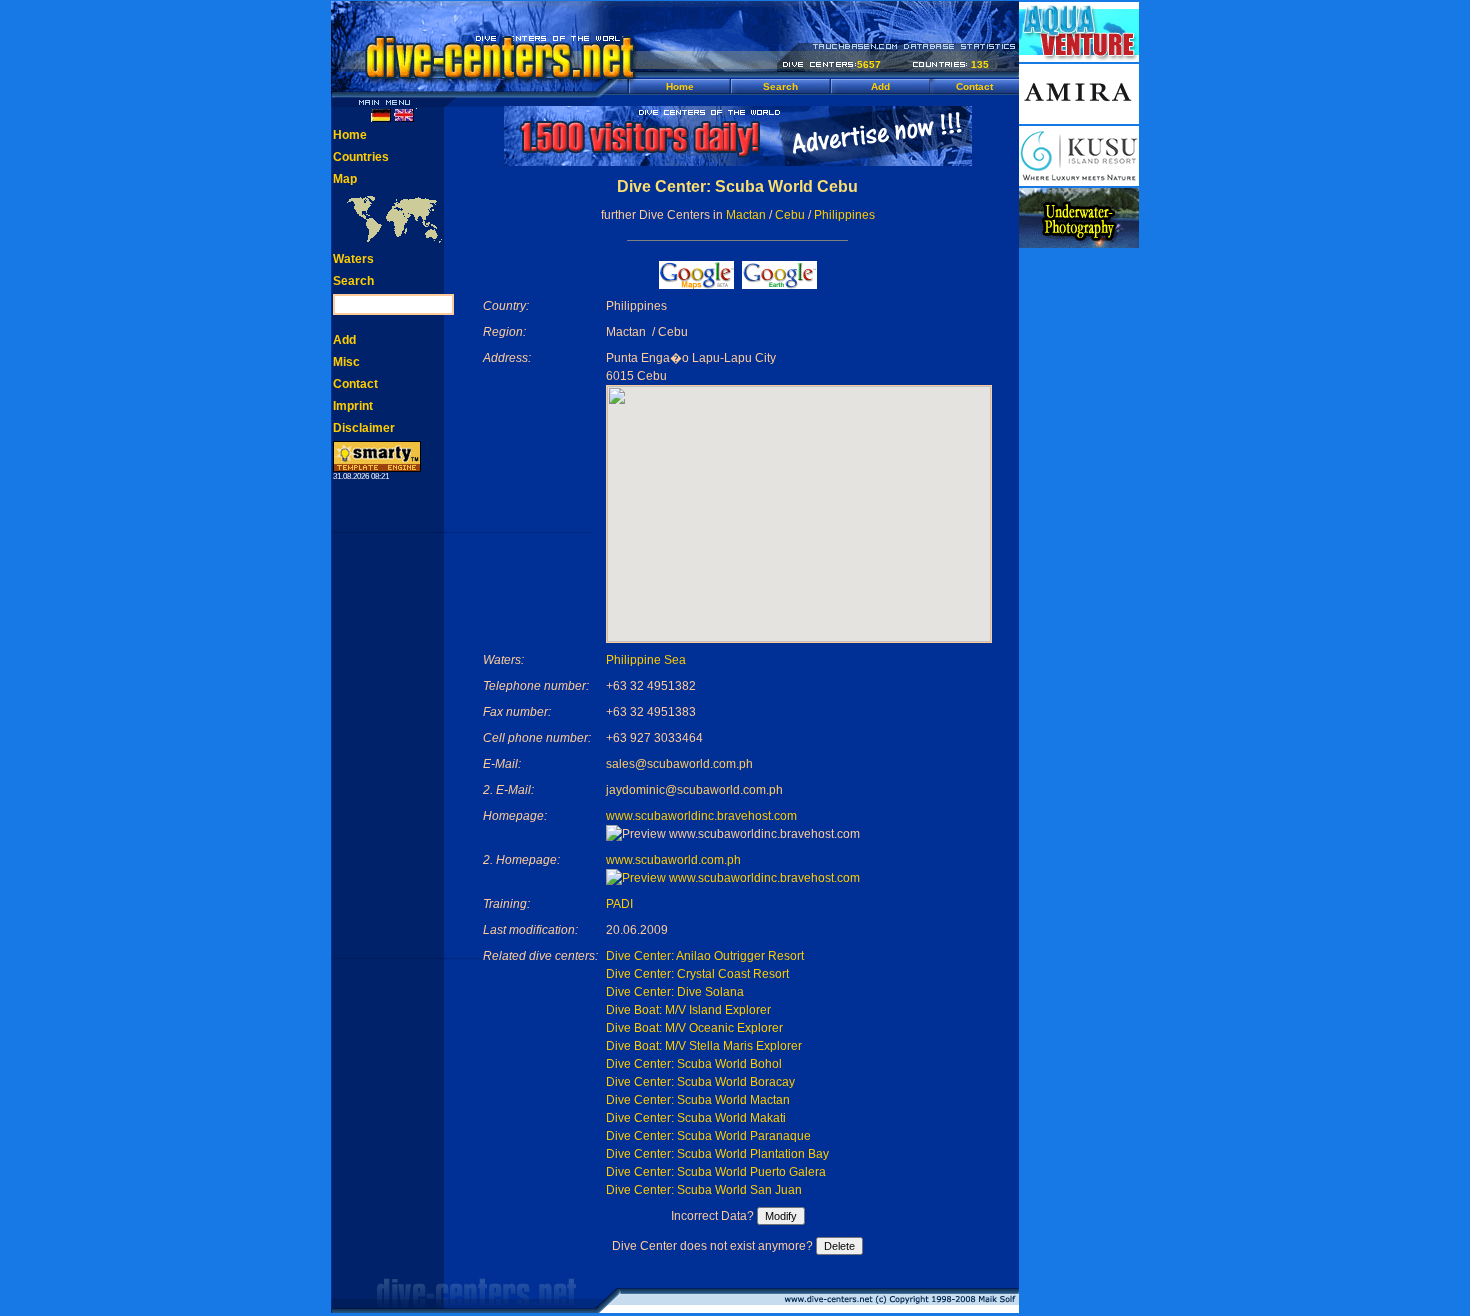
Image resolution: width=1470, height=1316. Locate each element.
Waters (353, 259)
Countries (361, 157)
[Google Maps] (696, 283)
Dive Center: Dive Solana (675, 992)
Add (880, 86)
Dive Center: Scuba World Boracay (700, 1082)
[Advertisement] (1079, 550)
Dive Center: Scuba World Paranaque (708, 1136)
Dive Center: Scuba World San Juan (704, 1190)
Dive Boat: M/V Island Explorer (688, 1010)
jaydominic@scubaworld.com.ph (694, 790)
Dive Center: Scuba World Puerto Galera (716, 1172)
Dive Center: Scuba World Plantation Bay (717, 1154)
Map (345, 179)
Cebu (790, 215)
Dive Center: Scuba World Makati (696, 1118)
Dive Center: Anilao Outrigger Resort (705, 956)
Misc (346, 362)
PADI (619, 904)
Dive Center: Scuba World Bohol (694, 1064)
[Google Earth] (779, 283)
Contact (974, 86)
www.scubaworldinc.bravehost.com (701, 816)
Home (680, 86)
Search (780, 86)
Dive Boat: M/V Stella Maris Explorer (704, 1046)
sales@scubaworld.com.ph (679, 764)
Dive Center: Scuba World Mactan (698, 1100)
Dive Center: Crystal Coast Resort (697, 974)
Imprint (353, 406)
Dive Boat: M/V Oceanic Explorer (694, 1028)
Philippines (844, 215)
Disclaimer (364, 428)
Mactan (746, 215)
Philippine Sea (646, 660)
